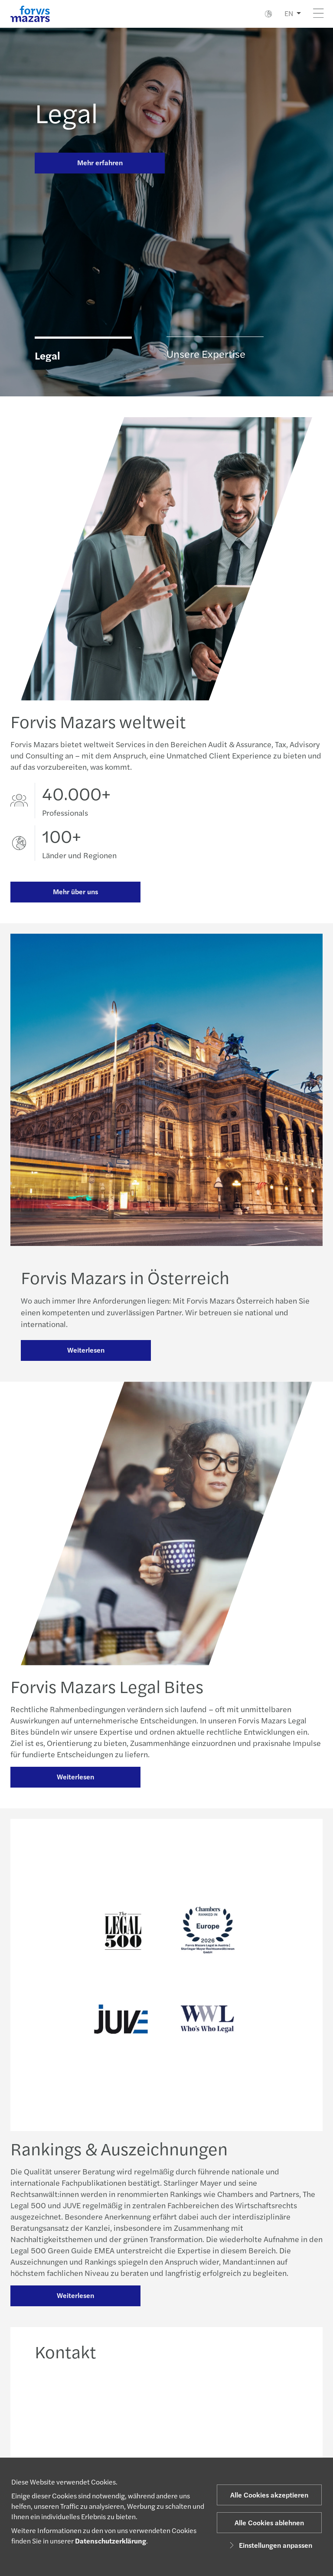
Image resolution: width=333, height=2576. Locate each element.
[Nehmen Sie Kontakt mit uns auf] (130, 2415)
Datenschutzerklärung (111, 2541)
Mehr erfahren (100, 162)
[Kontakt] (62, 2415)
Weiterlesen (86, 1350)
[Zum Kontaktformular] (269, 2415)
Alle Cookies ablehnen (269, 2522)
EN (289, 13)
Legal (66, 112)
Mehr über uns (75, 891)
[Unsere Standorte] (198, 2415)
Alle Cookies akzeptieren (269, 2495)
